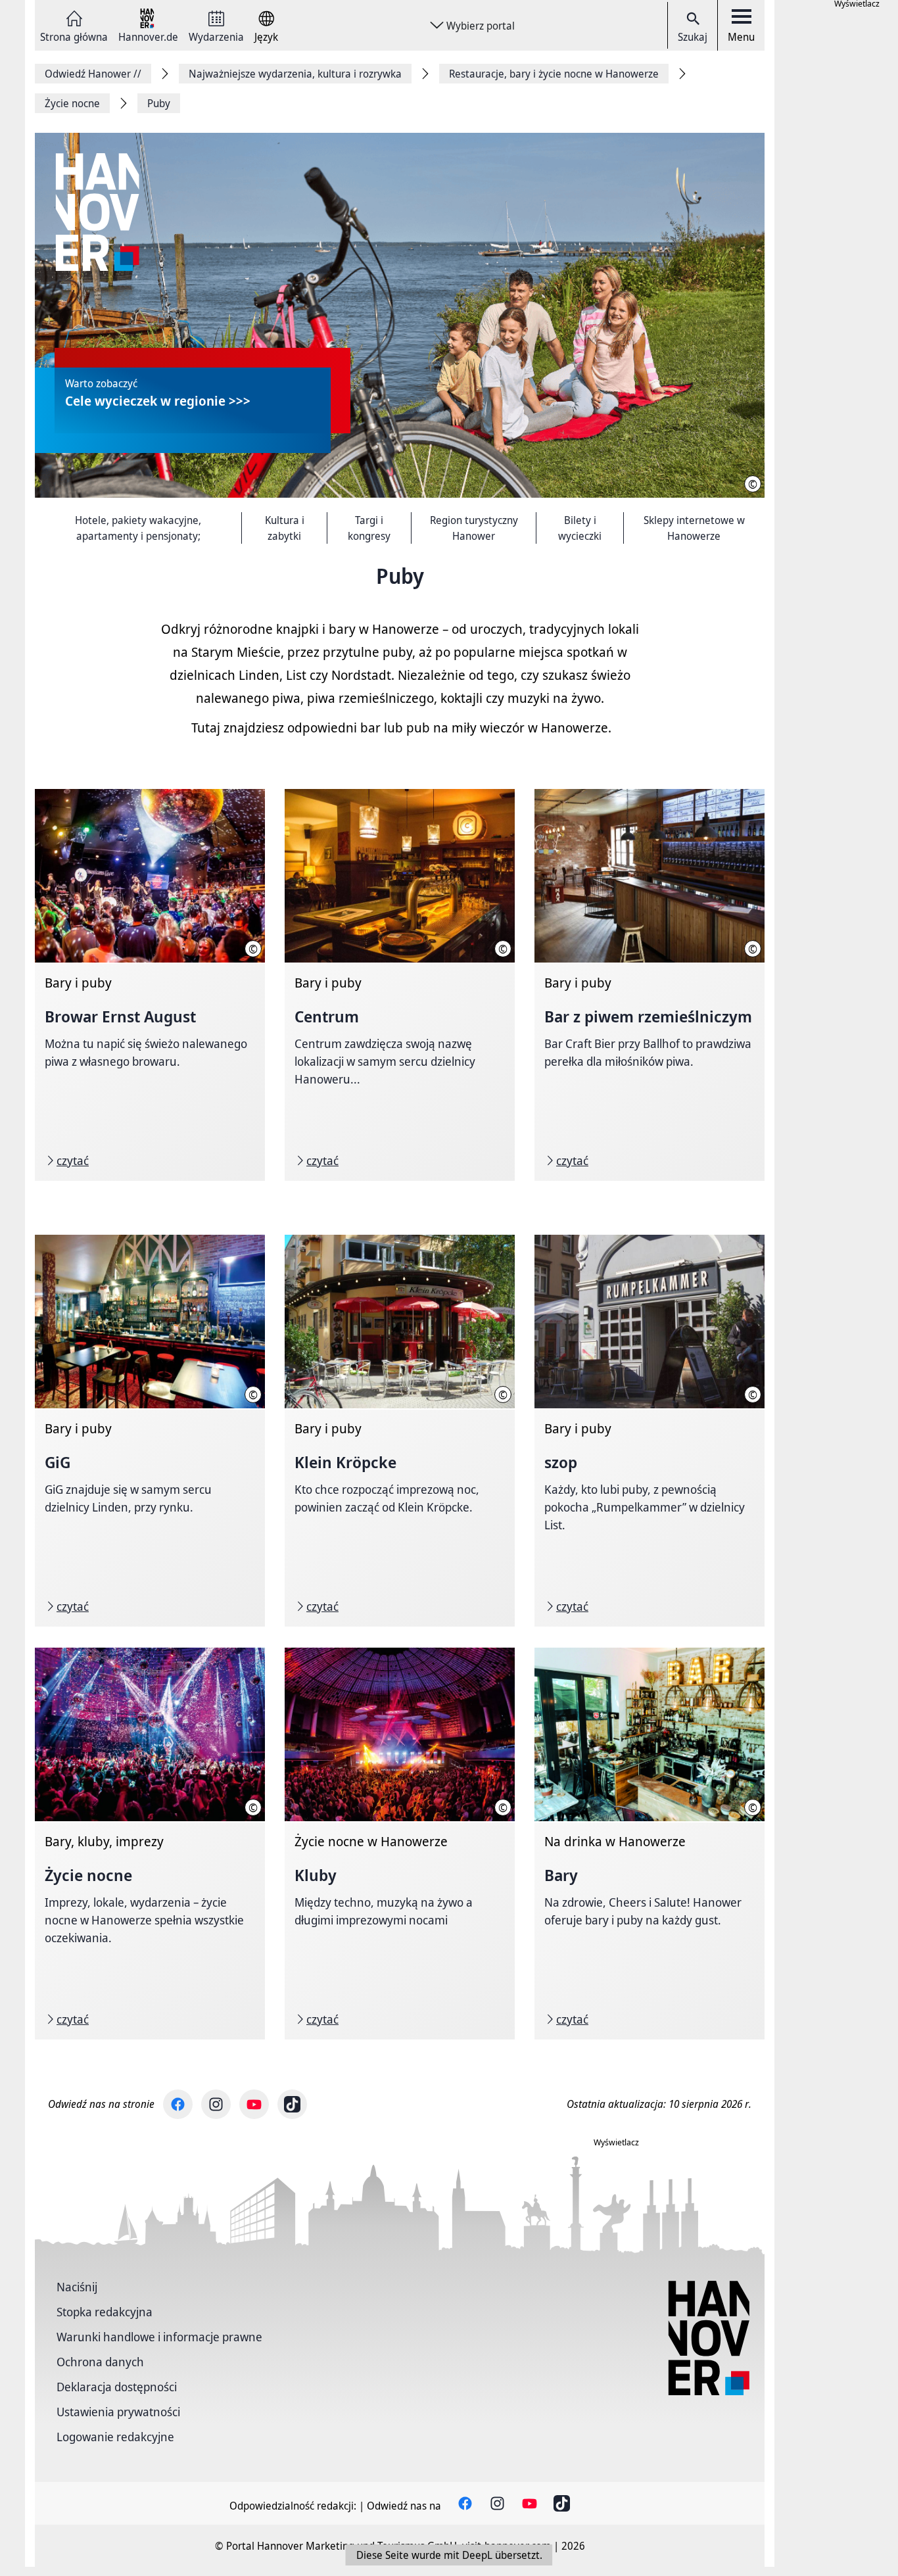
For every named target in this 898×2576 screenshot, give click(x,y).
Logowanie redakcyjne (115, 2437)
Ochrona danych (100, 2362)
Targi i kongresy (369, 528)
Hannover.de (148, 36)
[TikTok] (292, 2104)
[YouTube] (254, 2104)
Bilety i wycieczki (580, 528)
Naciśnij (77, 2287)
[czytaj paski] (650, 1844)
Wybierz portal (481, 26)
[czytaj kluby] (400, 1844)
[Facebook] (178, 2104)
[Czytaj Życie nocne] (150, 1844)
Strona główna (74, 36)
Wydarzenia (216, 36)
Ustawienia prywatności (118, 2412)
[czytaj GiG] (150, 1431)
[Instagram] (216, 2104)
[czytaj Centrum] (400, 985)
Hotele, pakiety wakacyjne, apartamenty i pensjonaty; (138, 528)
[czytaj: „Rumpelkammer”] (650, 1431)
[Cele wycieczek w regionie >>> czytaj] (400, 316)
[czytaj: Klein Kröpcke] (400, 1431)
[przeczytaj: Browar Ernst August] (150, 985)
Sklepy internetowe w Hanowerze (694, 528)
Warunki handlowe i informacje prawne (159, 2337)
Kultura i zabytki (285, 528)
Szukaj (693, 37)
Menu (741, 37)
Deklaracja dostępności (117, 2387)
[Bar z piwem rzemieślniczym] (650, 985)
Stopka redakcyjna (105, 2312)
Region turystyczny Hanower (474, 528)
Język (266, 36)
